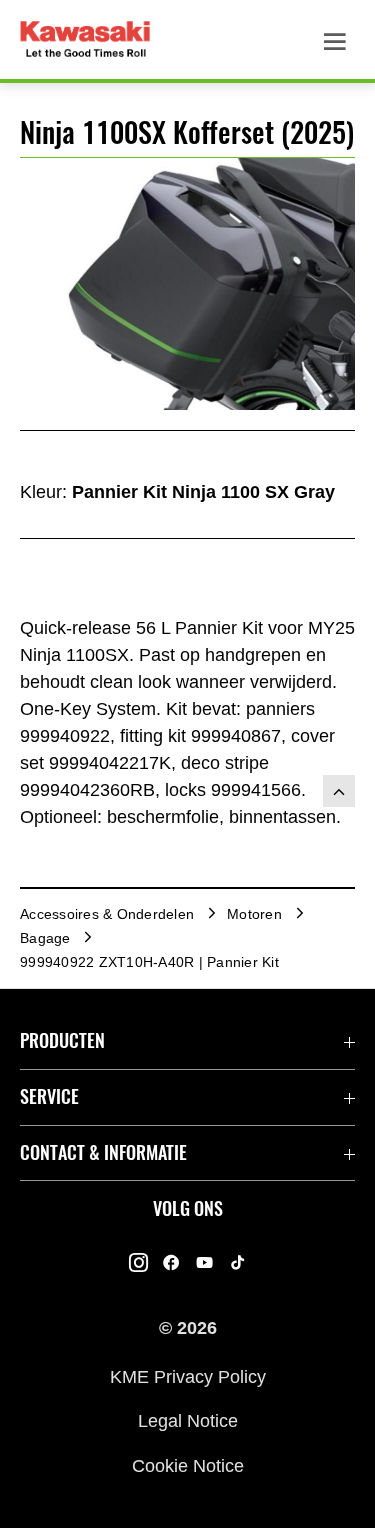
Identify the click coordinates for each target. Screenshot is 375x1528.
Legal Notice (188, 1421)
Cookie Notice (188, 1465)
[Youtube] (204, 1263)
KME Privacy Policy (188, 1376)
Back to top (339, 791)
